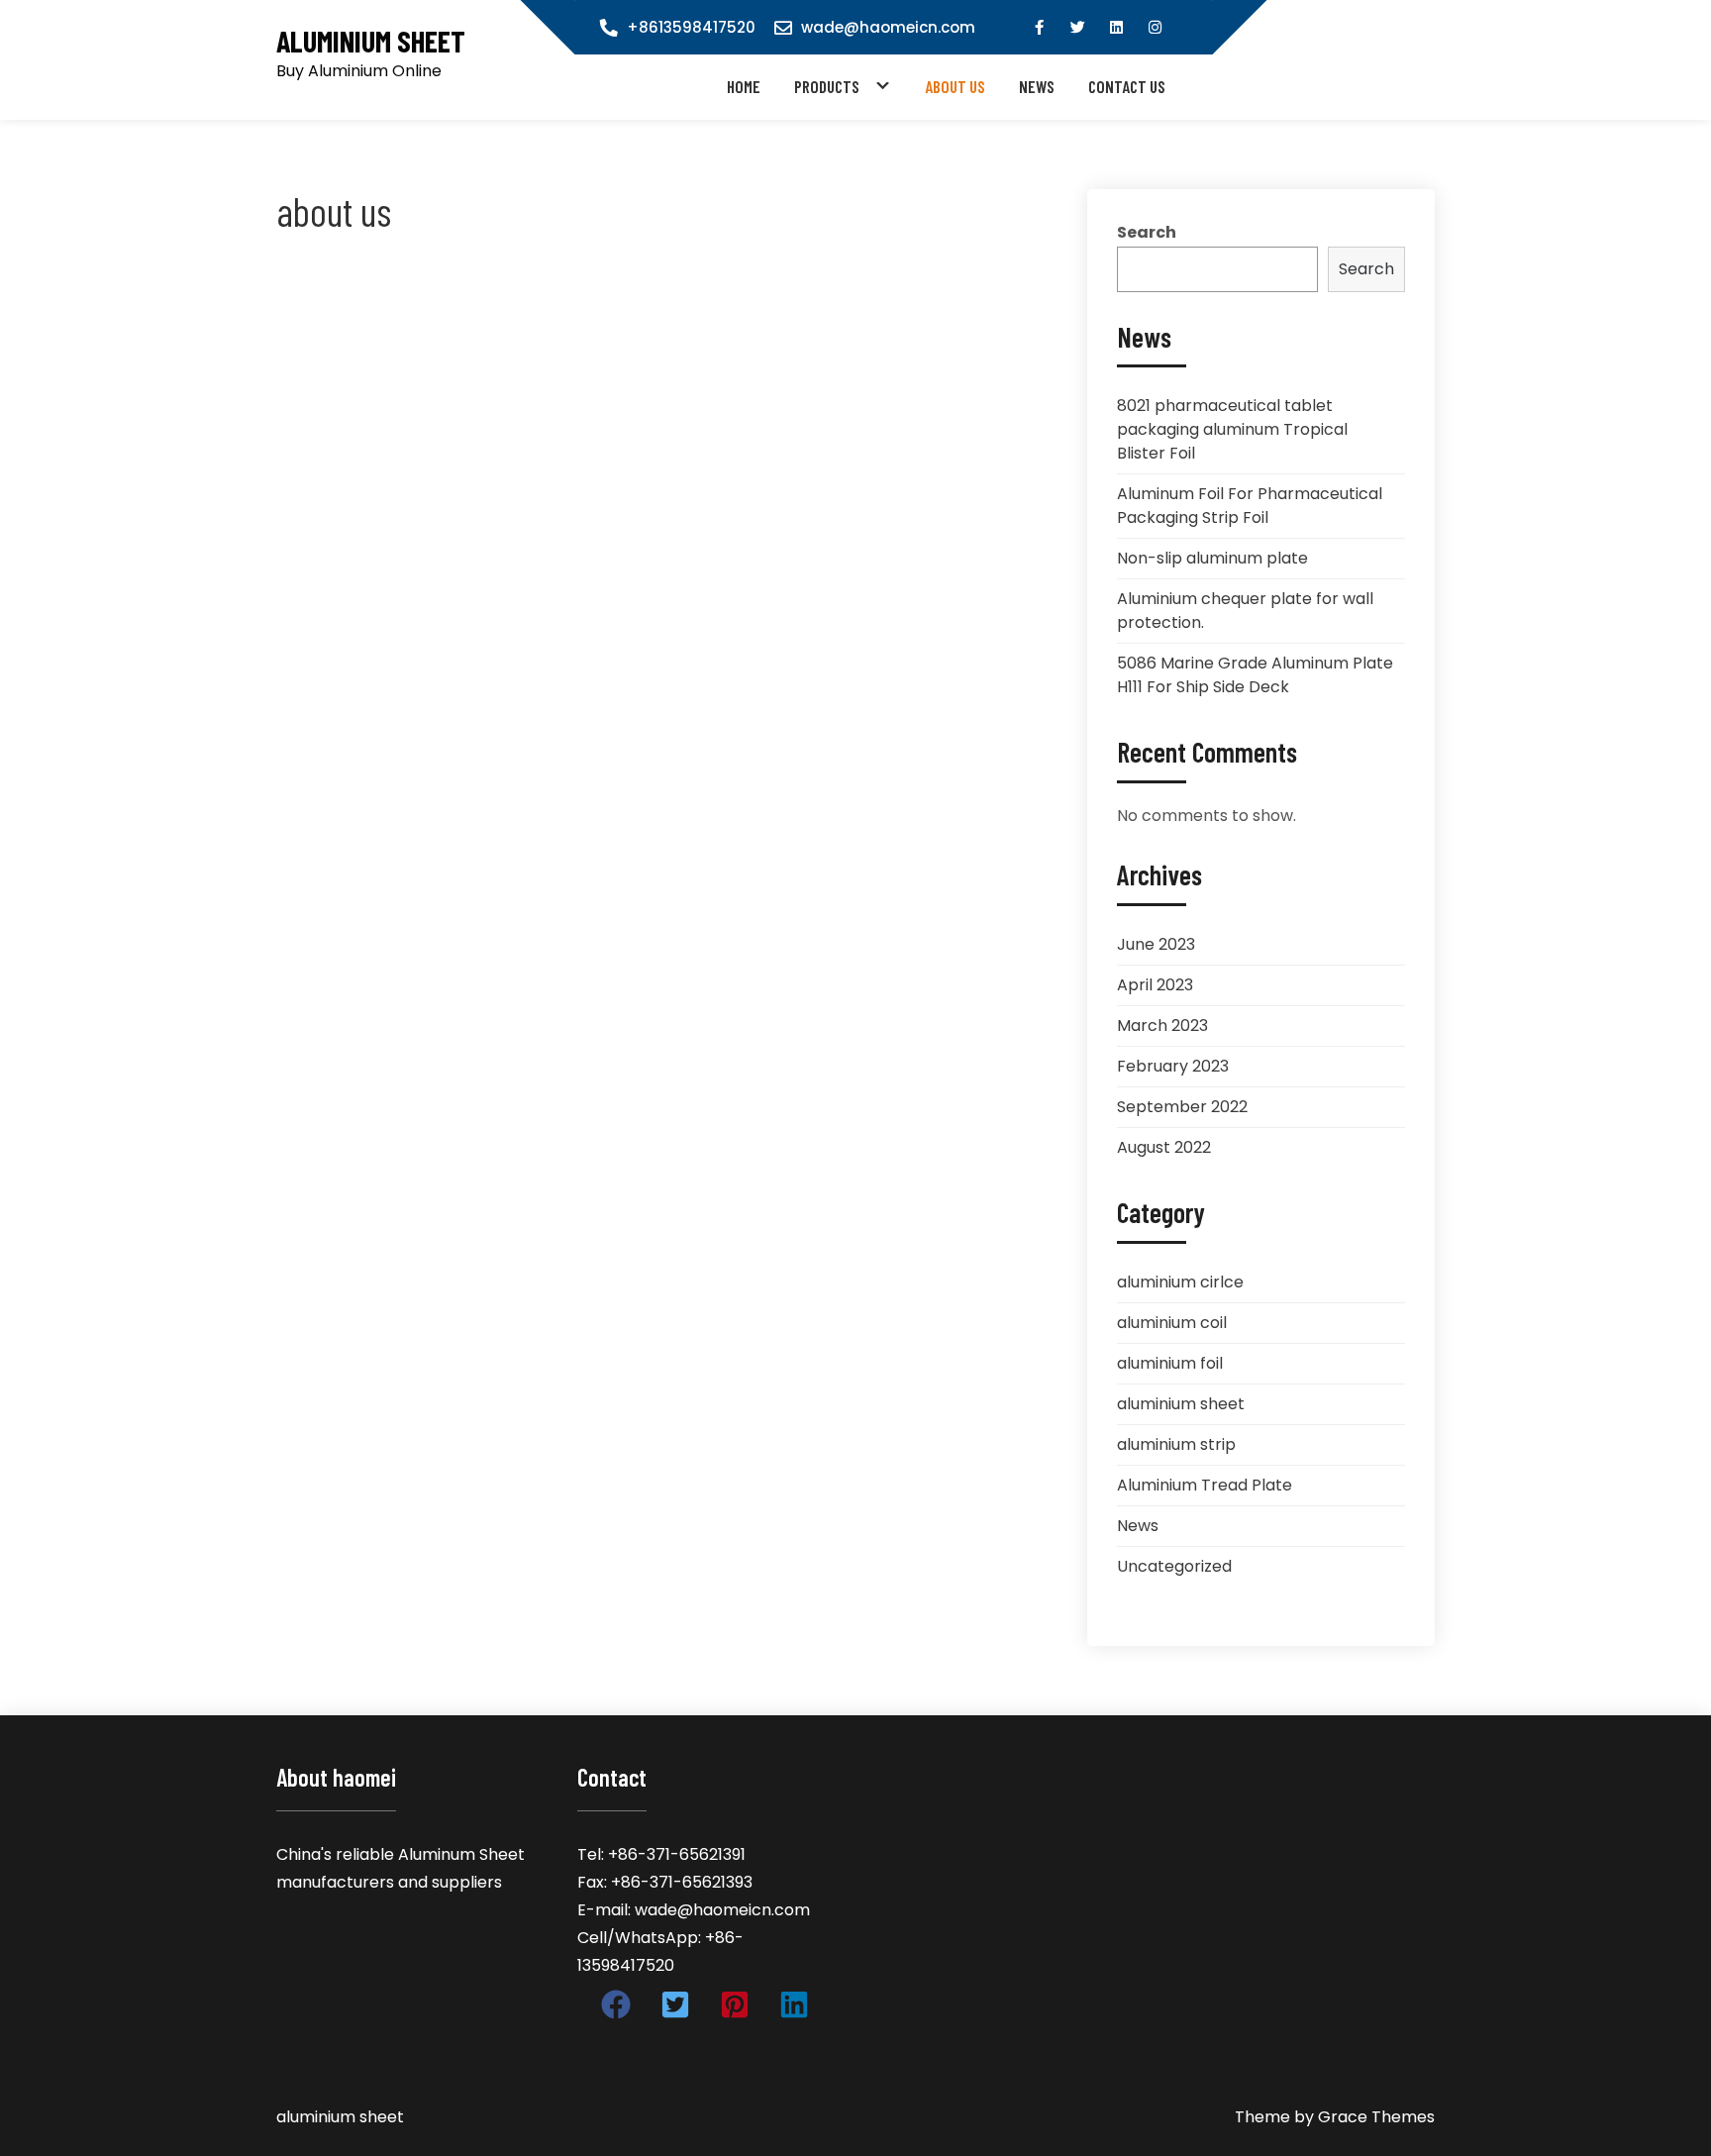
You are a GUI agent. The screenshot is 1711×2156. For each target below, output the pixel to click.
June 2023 (1156, 944)
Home (744, 86)
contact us (1127, 86)
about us (955, 86)
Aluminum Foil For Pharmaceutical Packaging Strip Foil (1250, 506)
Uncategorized (1174, 1566)
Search (1147, 232)
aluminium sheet (371, 41)
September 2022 (1182, 1107)
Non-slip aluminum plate (1212, 558)
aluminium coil (1172, 1323)
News (1037, 86)
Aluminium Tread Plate (1205, 1485)
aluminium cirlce (1180, 1282)
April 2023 (1155, 985)
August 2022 (1164, 1147)
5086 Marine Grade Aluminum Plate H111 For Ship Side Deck (1255, 675)
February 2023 (1173, 1066)
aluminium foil (1170, 1363)
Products (827, 86)
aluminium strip (1176, 1444)
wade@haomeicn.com (888, 27)
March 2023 (1162, 1026)
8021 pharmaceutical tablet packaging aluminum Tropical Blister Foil (1232, 429)
